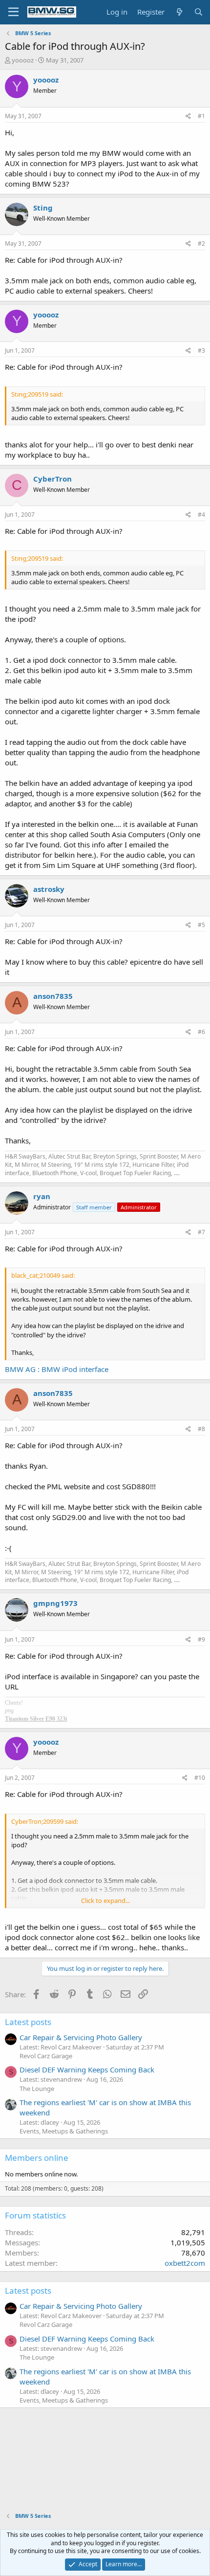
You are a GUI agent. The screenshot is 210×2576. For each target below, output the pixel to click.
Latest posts (28, 2022)
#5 (201, 925)
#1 (201, 116)
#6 (201, 1032)
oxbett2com (185, 2263)
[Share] (188, 116)
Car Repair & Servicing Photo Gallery (81, 2037)
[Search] (199, 12)
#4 (201, 515)
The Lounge (37, 2089)
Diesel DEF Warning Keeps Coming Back (87, 2069)
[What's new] (179, 12)
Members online (37, 2158)
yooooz (23, 60)
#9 (201, 1639)
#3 (201, 350)
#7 (201, 1232)
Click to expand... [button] (105, 1900)
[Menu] (13, 12)
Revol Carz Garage (46, 2056)
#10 (200, 1778)
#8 (201, 1429)
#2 (201, 243)
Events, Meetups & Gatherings (64, 2131)
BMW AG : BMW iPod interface (57, 1369)
